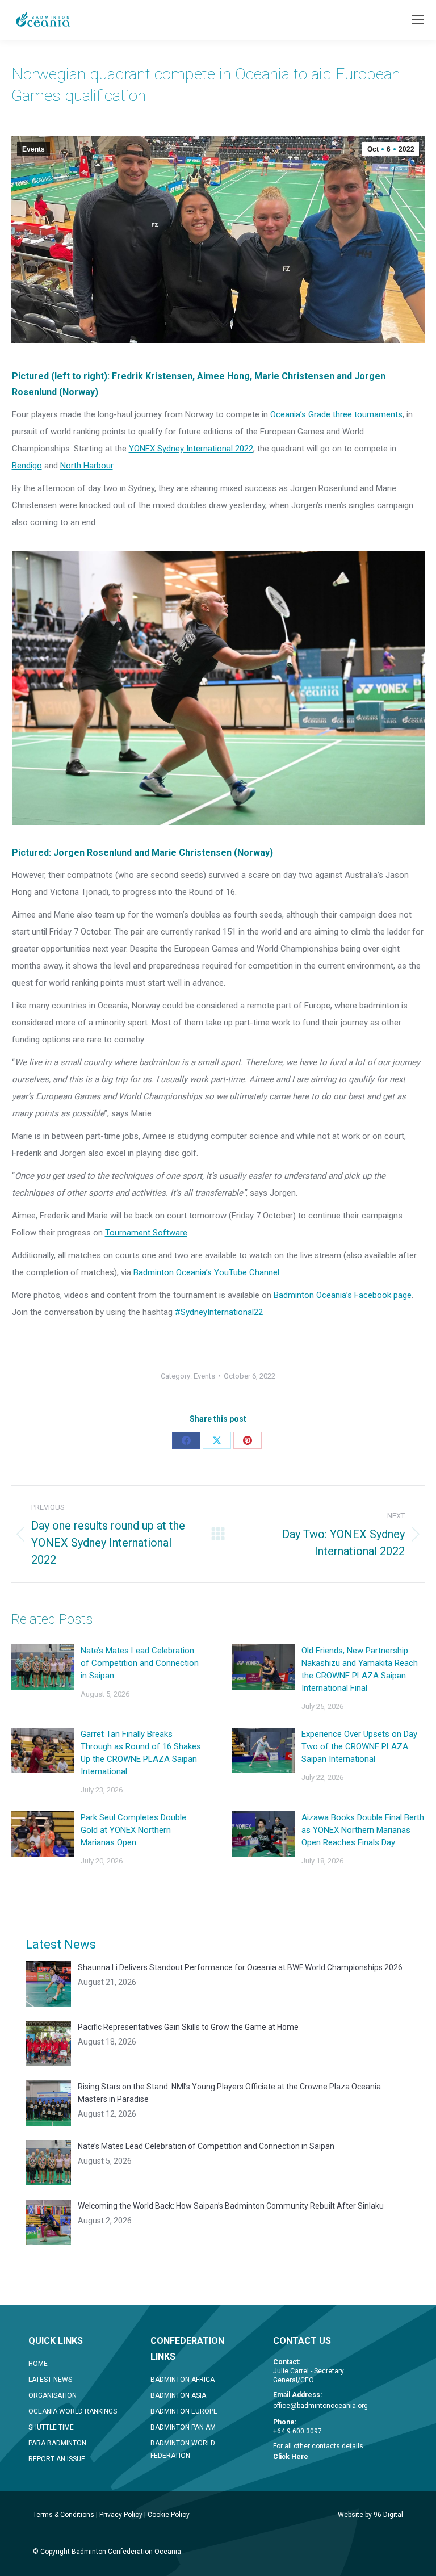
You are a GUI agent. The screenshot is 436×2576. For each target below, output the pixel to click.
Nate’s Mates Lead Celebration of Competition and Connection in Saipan (140, 1663)
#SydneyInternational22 (219, 1312)
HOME (38, 2364)
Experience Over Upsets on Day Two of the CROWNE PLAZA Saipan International (359, 1746)
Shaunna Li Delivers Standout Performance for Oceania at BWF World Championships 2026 (240, 1967)
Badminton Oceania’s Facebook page (343, 1295)
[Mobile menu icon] (418, 20)
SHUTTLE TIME (51, 2427)
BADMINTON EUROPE (184, 2411)
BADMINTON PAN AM (183, 2427)
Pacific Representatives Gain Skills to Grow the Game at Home (188, 2027)
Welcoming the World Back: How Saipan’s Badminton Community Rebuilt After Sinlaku (231, 2206)
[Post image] (43, 1667)
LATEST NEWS (50, 2380)
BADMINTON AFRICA (183, 2380)
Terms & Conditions (64, 2515)
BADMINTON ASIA (178, 2395)
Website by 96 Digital (370, 2515)
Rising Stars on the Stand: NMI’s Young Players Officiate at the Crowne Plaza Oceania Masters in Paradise (229, 2093)
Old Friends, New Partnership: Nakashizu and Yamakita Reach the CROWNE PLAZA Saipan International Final (360, 1669)
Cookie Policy (169, 2515)
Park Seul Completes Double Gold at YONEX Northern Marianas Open (133, 1830)
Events (33, 149)
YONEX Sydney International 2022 (191, 449)
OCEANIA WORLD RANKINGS (73, 2411)
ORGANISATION (53, 2395)
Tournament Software (146, 1233)
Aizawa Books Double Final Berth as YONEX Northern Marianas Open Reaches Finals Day (363, 1830)
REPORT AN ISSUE (57, 2459)
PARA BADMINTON (57, 2443)
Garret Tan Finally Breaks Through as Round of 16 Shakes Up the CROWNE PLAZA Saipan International (141, 1753)
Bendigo (27, 466)
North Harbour (87, 466)
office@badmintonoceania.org (320, 2406)
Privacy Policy (121, 2515)
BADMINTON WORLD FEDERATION (183, 2449)
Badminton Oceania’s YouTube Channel (206, 1272)
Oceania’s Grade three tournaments (336, 414)
